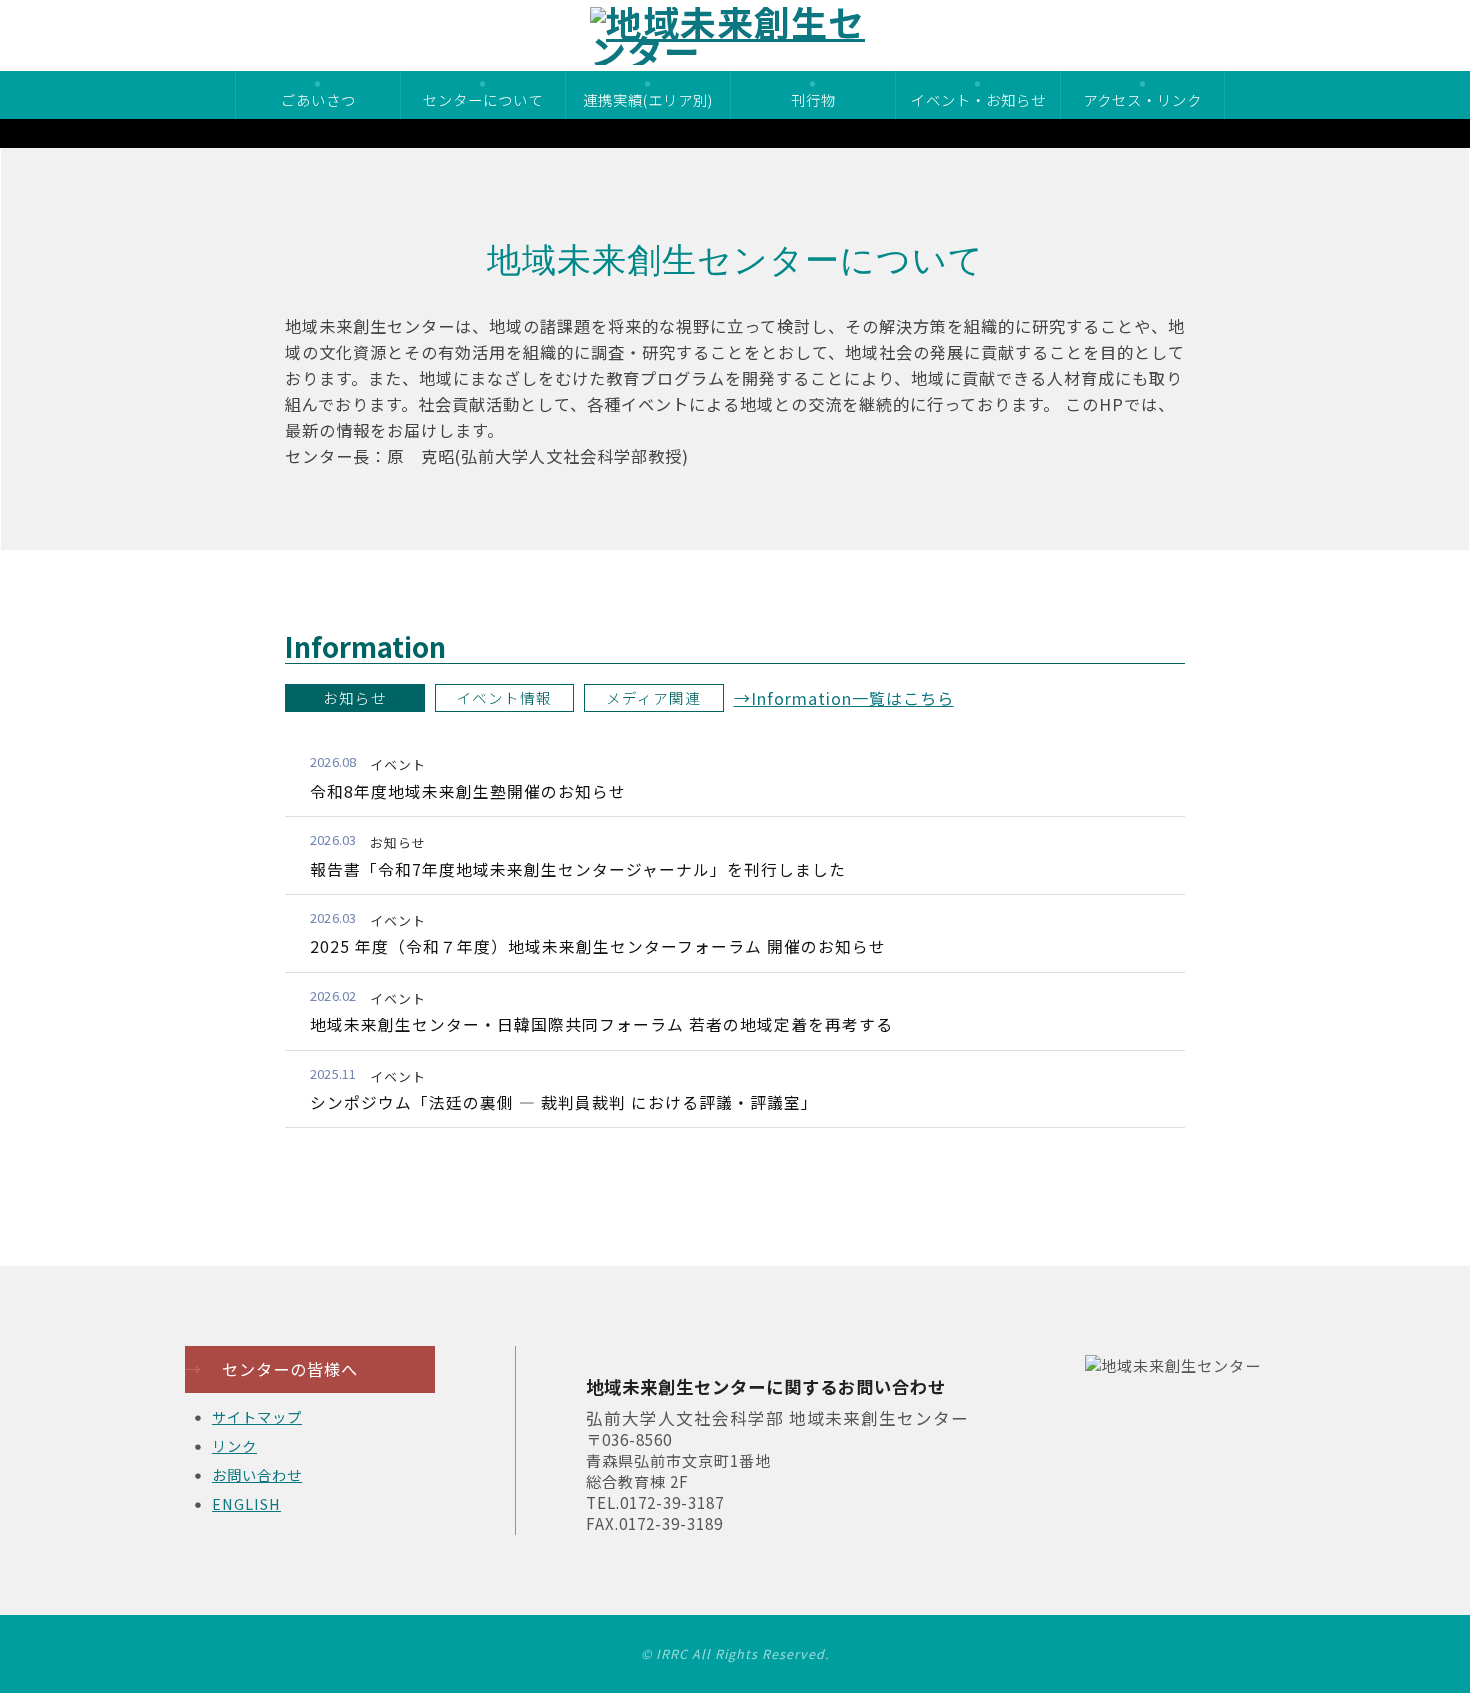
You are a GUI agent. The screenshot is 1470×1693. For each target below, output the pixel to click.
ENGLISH (246, 1503)
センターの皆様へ (271, 1369)
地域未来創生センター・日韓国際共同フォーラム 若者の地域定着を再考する (601, 1024)
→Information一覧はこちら (844, 698)
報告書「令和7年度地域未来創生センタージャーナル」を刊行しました (578, 869)
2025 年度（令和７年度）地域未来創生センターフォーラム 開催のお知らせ (598, 946)
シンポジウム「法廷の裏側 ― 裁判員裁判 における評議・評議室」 (564, 1102)
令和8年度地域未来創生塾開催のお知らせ (468, 791)
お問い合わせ (257, 1474)
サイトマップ (257, 1416)
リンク (234, 1445)
